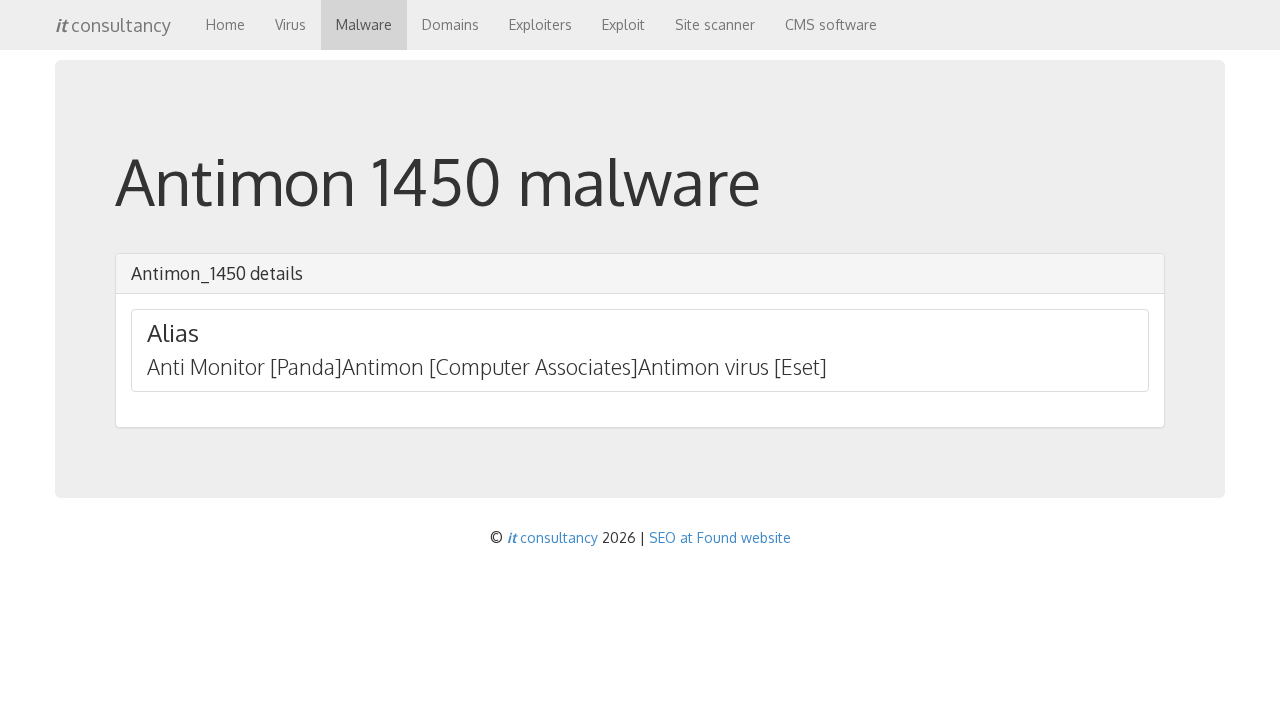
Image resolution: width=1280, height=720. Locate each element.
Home (225, 24)
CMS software (831, 24)
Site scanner (715, 24)
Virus (290, 24)
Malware (364, 24)
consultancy (113, 25)
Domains (450, 24)
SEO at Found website (720, 537)
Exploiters (540, 24)
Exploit (623, 24)
